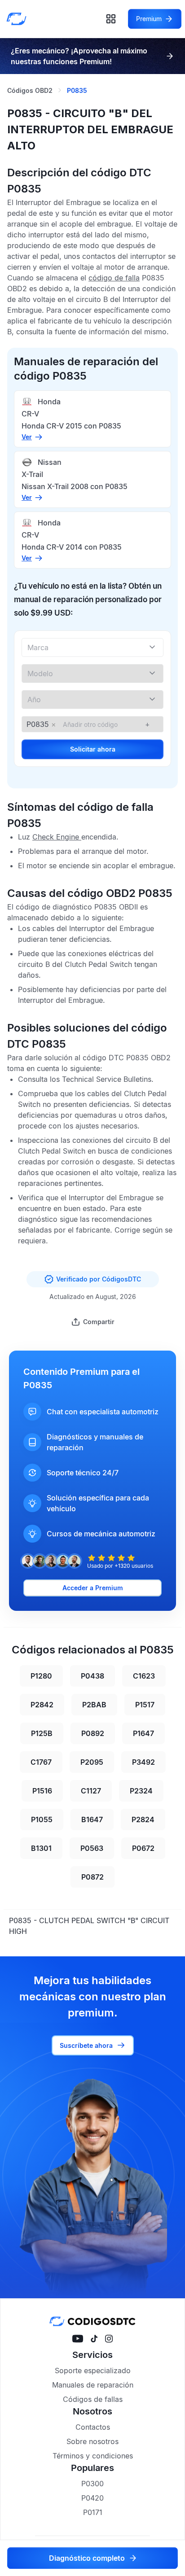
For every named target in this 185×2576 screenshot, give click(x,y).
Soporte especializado (93, 2370)
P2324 (141, 1791)
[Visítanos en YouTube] (78, 2339)
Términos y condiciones (93, 2456)
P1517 (145, 1705)
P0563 (92, 1848)
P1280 (41, 1676)
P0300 (92, 2484)
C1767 (41, 1762)
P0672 (143, 1848)
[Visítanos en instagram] (109, 2339)
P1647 (143, 1733)
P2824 (143, 1819)
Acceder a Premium (93, 1588)
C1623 (144, 1676)
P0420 (92, 2498)
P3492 (143, 1762)
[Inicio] (19, 19)
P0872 (92, 1877)
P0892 (93, 1733)
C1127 (91, 1791)
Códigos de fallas (93, 2399)
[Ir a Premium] (170, 56)
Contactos (93, 2427)
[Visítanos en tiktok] (94, 2339)
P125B (42, 1733)
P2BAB (94, 1705)
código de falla (114, 278)
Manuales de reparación (93, 2385)
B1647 (92, 1819)
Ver (27, 437)
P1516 (42, 1791)
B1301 (41, 1848)
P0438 (92, 1676)
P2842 (42, 1705)
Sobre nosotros (92, 2441)
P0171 (93, 2512)
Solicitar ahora (93, 749)
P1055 (42, 1819)
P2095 (92, 1762)
